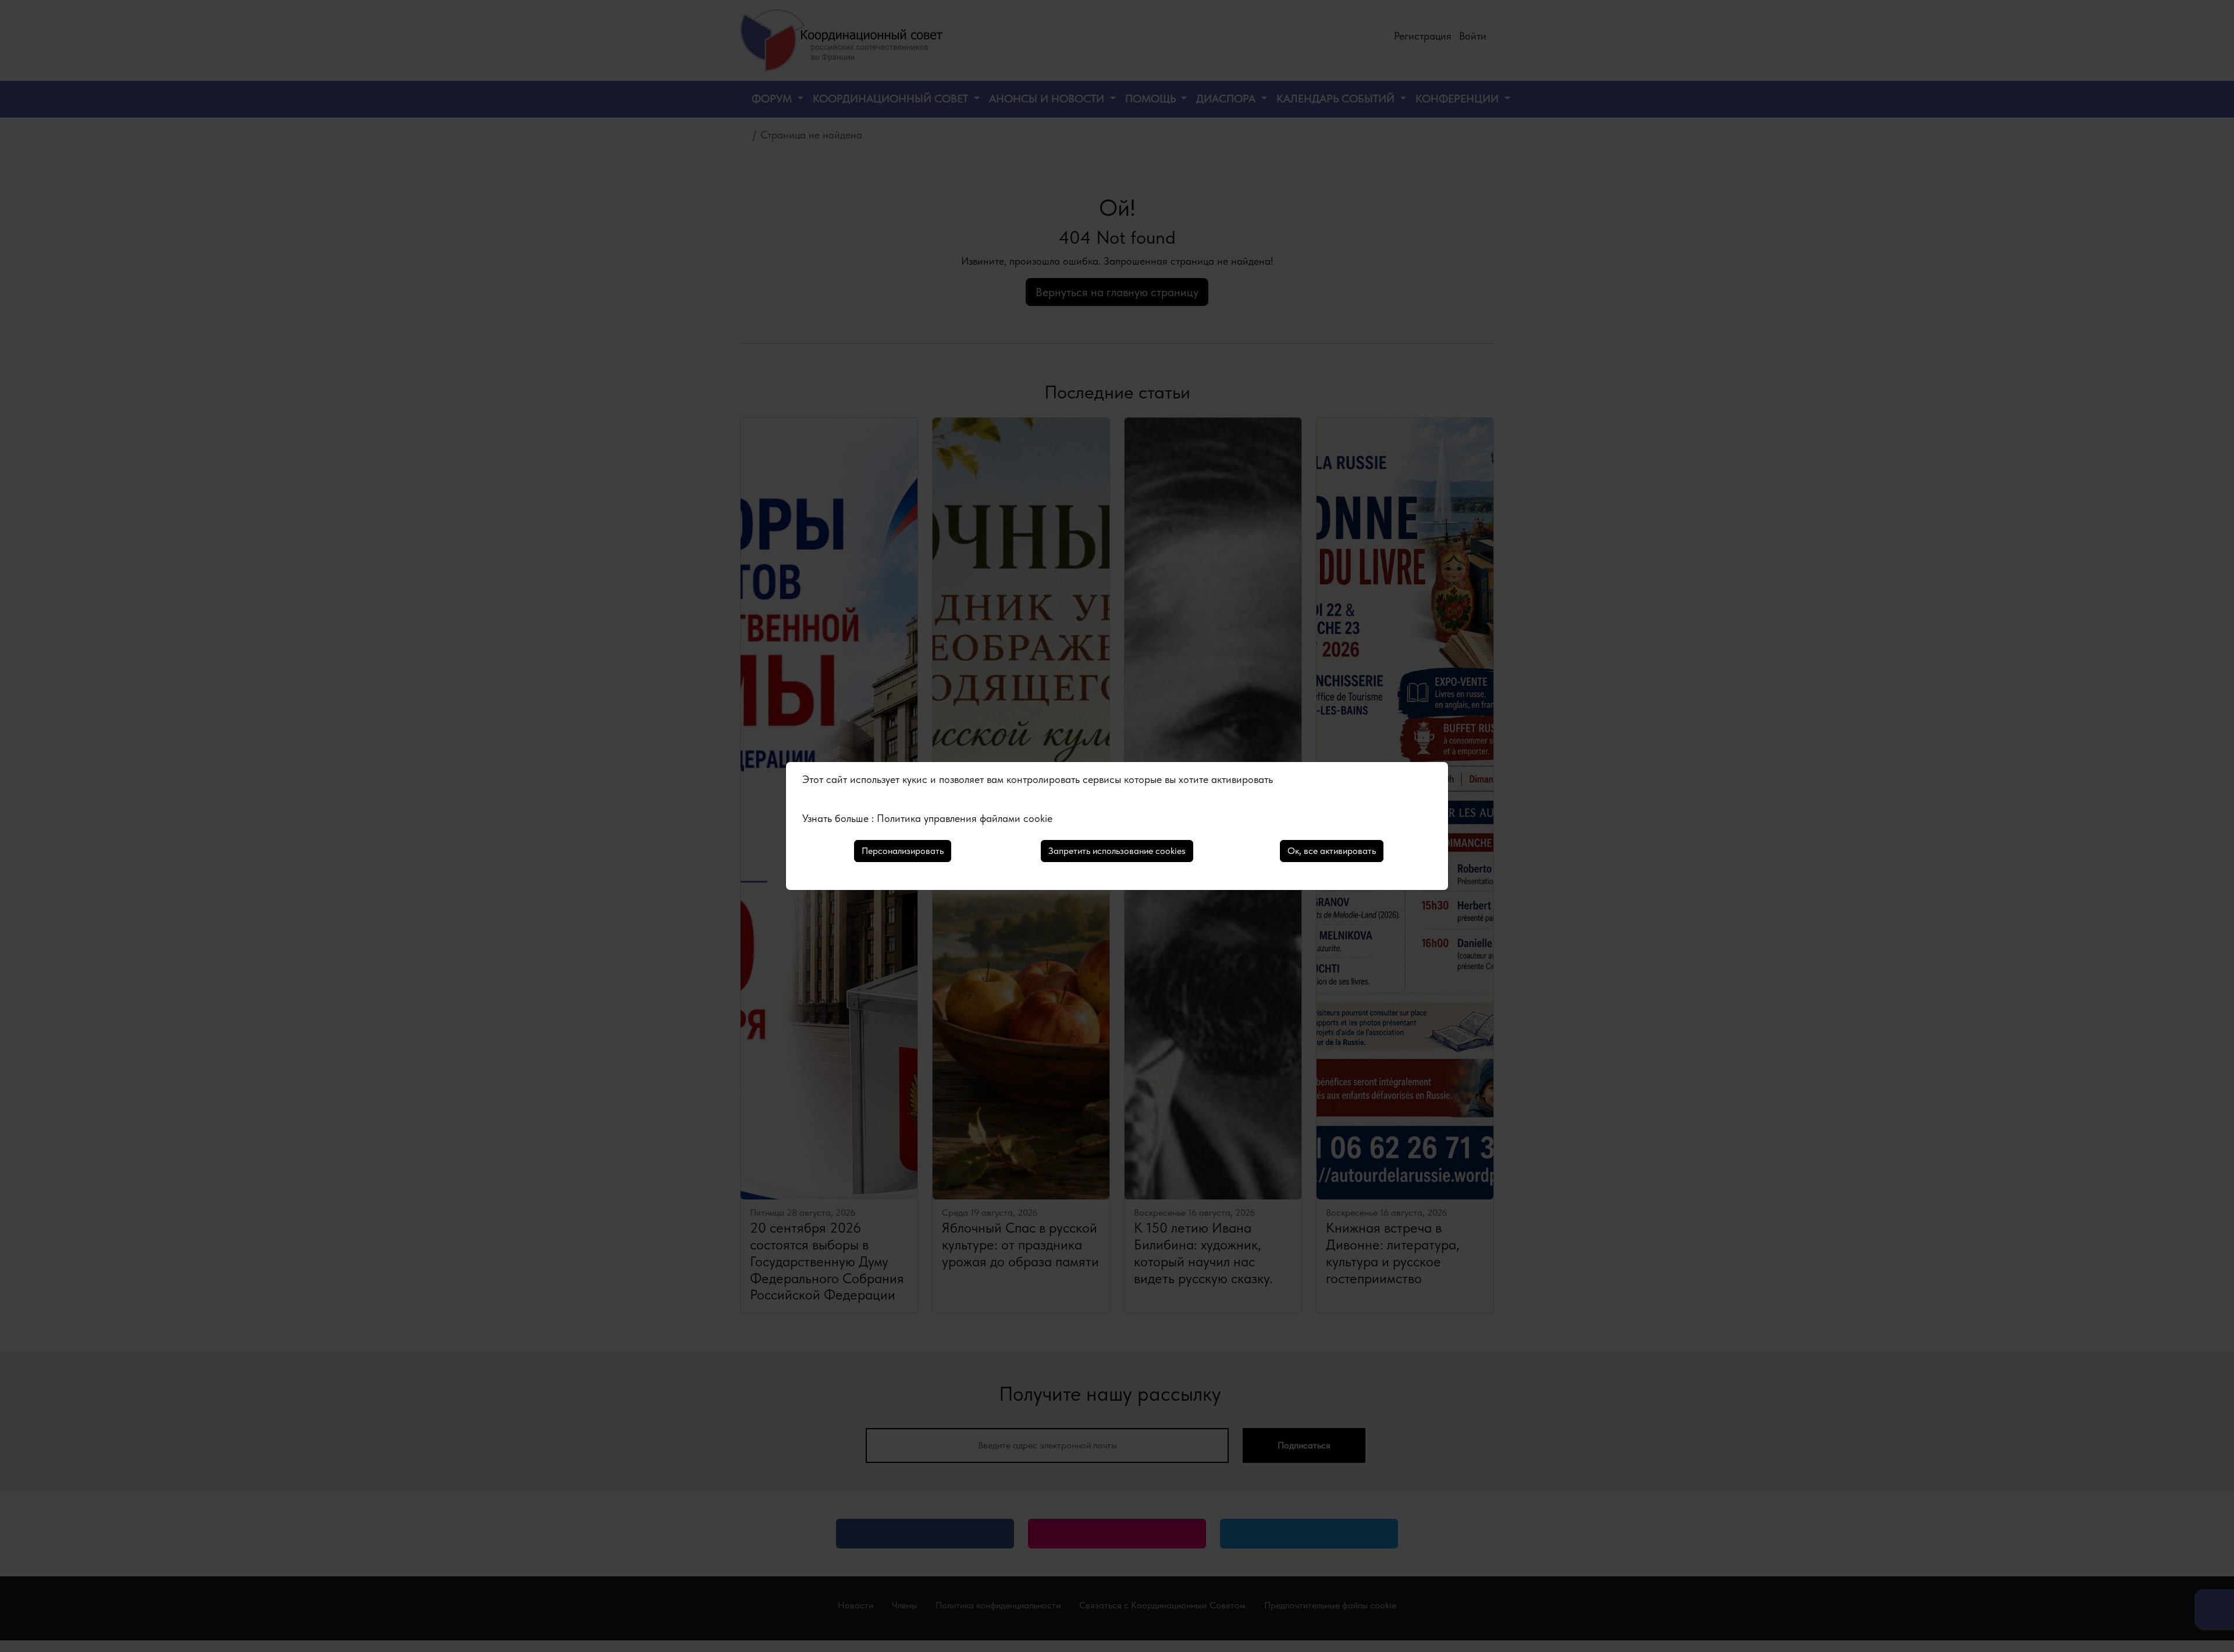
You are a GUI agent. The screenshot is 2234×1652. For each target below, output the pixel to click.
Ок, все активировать (1332, 851)
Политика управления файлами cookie (965, 818)
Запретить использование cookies (1117, 851)
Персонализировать (903, 851)
